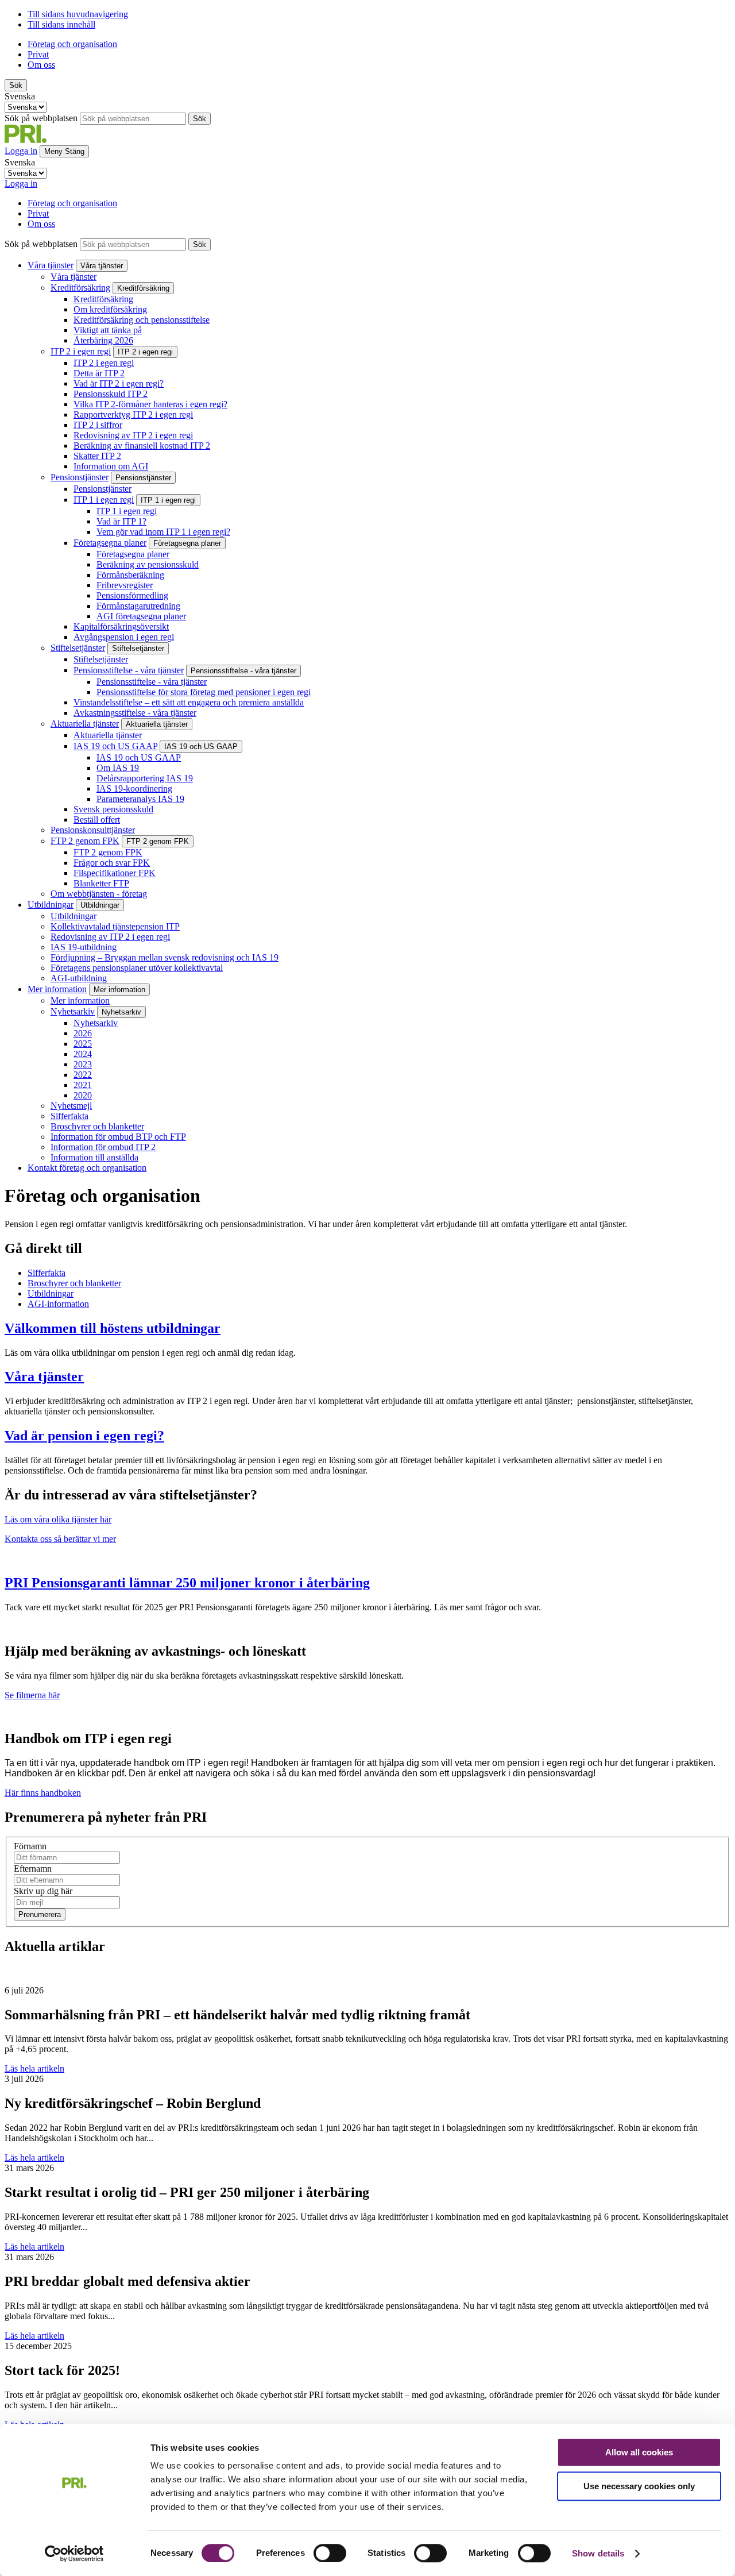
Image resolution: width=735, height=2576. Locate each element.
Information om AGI (111, 466)
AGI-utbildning (79, 978)
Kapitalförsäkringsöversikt (121, 626)
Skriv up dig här (43, 1891)
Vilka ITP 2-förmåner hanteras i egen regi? (150, 404)
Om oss (41, 65)
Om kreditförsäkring (110, 309)
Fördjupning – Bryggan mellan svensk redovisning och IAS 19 (165, 957)
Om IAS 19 (118, 768)
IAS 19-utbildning (84, 947)
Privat (38, 54)
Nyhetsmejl (71, 1106)
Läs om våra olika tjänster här (58, 1519)
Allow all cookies (639, 2452)
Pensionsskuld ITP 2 (111, 394)
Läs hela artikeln (34, 2068)
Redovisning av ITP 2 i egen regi (133, 435)
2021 (83, 1085)
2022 (83, 1075)
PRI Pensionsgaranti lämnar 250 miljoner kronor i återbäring (187, 1583)
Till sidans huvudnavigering (78, 14)
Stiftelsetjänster (78, 648)
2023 (83, 1064)
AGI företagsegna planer (141, 616)
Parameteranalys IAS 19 (140, 799)
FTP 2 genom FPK (85, 841)
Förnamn (30, 1846)
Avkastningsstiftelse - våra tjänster (135, 713)
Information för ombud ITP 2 (103, 1147)
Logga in (21, 184)
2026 (83, 1033)
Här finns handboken (43, 1793)
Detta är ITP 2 (99, 373)
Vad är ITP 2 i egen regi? (119, 383)
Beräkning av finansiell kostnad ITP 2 (142, 446)
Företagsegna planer (110, 543)
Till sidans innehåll (61, 24)
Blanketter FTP (101, 883)
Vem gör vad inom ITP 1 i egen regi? (163, 532)
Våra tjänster (51, 265)
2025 (83, 1044)
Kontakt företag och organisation (87, 1168)
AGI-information (58, 1304)
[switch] (330, 2553)
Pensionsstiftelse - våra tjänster (129, 670)
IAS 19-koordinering (134, 788)
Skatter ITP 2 (97, 456)
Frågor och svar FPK (112, 863)
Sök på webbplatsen (41, 118)
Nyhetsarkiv (73, 1011)
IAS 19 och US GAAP (115, 746)
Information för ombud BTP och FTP (118, 1137)
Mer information (57, 989)
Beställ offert (97, 820)
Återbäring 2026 (103, 340)
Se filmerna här (32, 1695)
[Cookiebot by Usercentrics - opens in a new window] (74, 2554)
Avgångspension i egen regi (124, 637)
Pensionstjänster (80, 477)
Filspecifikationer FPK (115, 873)
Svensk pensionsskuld (113, 809)
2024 (83, 1054)
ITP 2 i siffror (98, 425)
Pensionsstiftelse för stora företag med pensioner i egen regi (204, 692)
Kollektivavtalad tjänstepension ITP (115, 926)
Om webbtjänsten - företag (99, 894)
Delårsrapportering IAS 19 (145, 778)
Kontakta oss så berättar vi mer (60, 1539)
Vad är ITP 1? (121, 521)
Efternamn (33, 1869)
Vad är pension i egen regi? (84, 1436)
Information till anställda (94, 1157)
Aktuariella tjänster (85, 724)
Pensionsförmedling (132, 595)
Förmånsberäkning (130, 575)
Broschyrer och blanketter (97, 1126)
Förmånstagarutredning (138, 606)
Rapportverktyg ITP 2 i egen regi (133, 414)
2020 (83, 1095)
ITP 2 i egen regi (81, 351)
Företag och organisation (72, 44)
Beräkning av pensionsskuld (148, 564)
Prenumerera (40, 1914)
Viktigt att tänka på (108, 330)
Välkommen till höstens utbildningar (113, 1328)
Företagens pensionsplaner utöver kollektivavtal (137, 968)
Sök (16, 85)
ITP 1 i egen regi (104, 500)
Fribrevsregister (125, 585)
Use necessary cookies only (639, 2486)
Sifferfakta (69, 1116)
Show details (598, 2553)
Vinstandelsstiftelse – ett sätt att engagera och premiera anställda (189, 702)
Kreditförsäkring (80, 288)
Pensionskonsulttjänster (93, 830)
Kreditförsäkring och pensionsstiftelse (142, 320)
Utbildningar (51, 905)
